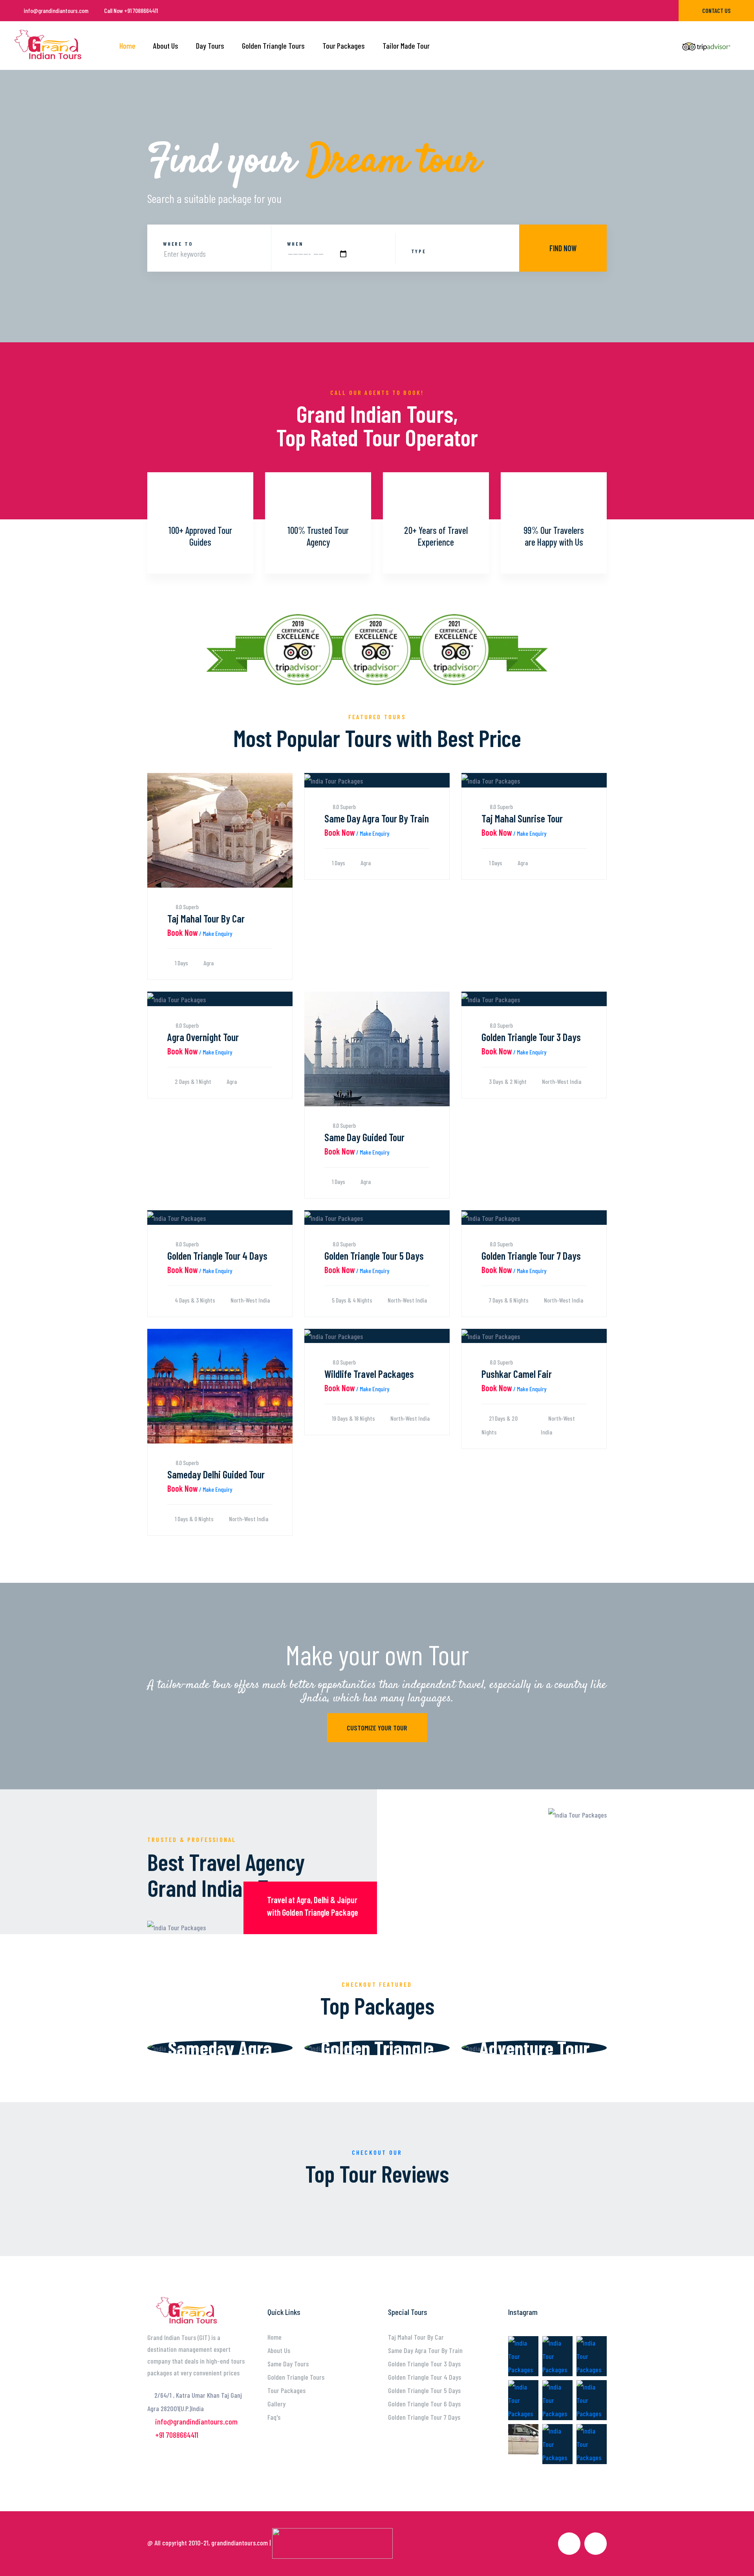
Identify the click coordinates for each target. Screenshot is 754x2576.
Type (419, 251)
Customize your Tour (377, 1728)
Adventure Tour (534, 2048)
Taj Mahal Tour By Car (206, 918)
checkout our (377, 2152)
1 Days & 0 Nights (194, 1519)
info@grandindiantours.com (56, 10)
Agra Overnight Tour (203, 1037)
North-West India (561, 1081)
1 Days (181, 963)
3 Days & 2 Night (507, 1081)
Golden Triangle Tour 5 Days (374, 1256)
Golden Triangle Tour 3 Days (531, 1037)
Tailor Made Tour (406, 46)
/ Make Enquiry (200, 933)
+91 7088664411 (131, 10)
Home (127, 46)
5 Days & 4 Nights (351, 1300)
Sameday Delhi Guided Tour (216, 1474)
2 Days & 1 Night (192, 1081)
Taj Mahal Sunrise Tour (522, 818)
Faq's (274, 2417)
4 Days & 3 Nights (194, 1300)
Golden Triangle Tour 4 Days (217, 1256)
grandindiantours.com (240, 2543)
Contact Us (716, 10)
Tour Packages (344, 46)
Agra (208, 963)
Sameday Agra (220, 2048)
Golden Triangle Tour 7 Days (531, 1256)
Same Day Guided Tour (364, 1137)
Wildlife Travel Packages (369, 1374)
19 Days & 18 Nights (353, 1418)
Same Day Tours (288, 2364)
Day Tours (210, 46)
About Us (166, 46)
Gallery (276, 2404)
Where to (178, 244)
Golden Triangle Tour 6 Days (424, 2404)
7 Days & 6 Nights (508, 1300)
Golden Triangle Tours (273, 46)
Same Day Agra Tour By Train (377, 818)
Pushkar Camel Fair (517, 1374)
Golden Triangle (377, 2048)
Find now (563, 248)
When (295, 244)
